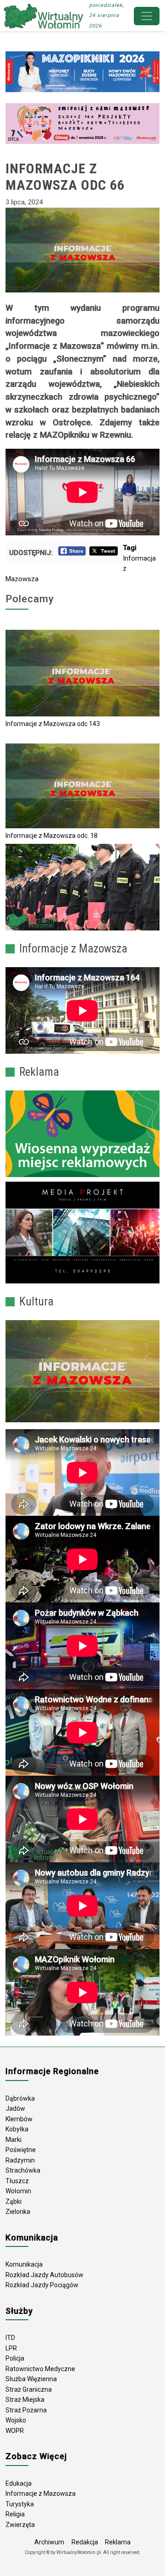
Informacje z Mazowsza (41, 2493)
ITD (10, 2338)
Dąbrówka (20, 2098)
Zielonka (18, 2212)
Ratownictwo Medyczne (40, 2369)
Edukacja (19, 2483)
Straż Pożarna (26, 2410)
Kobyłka (17, 2129)
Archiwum (49, 2542)
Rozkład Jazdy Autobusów (44, 2275)
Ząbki (14, 2202)
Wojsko (16, 2420)
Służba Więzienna (31, 2379)
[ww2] (82, 1134)
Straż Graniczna (29, 2389)
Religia (15, 2514)
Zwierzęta (20, 2525)
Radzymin (20, 2160)
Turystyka (20, 2504)
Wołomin (18, 2191)
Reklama (118, 2542)
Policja (15, 2358)
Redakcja (85, 2542)
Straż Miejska (25, 2400)
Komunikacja (24, 2264)
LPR (11, 2348)
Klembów (19, 2119)
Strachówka (23, 2170)
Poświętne (21, 2150)
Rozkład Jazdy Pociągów (42, 2285)
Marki (14, 2140)
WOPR (15, 2431)
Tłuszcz (17, 2181)
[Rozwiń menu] (147, 16)
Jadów (15, 2108)
